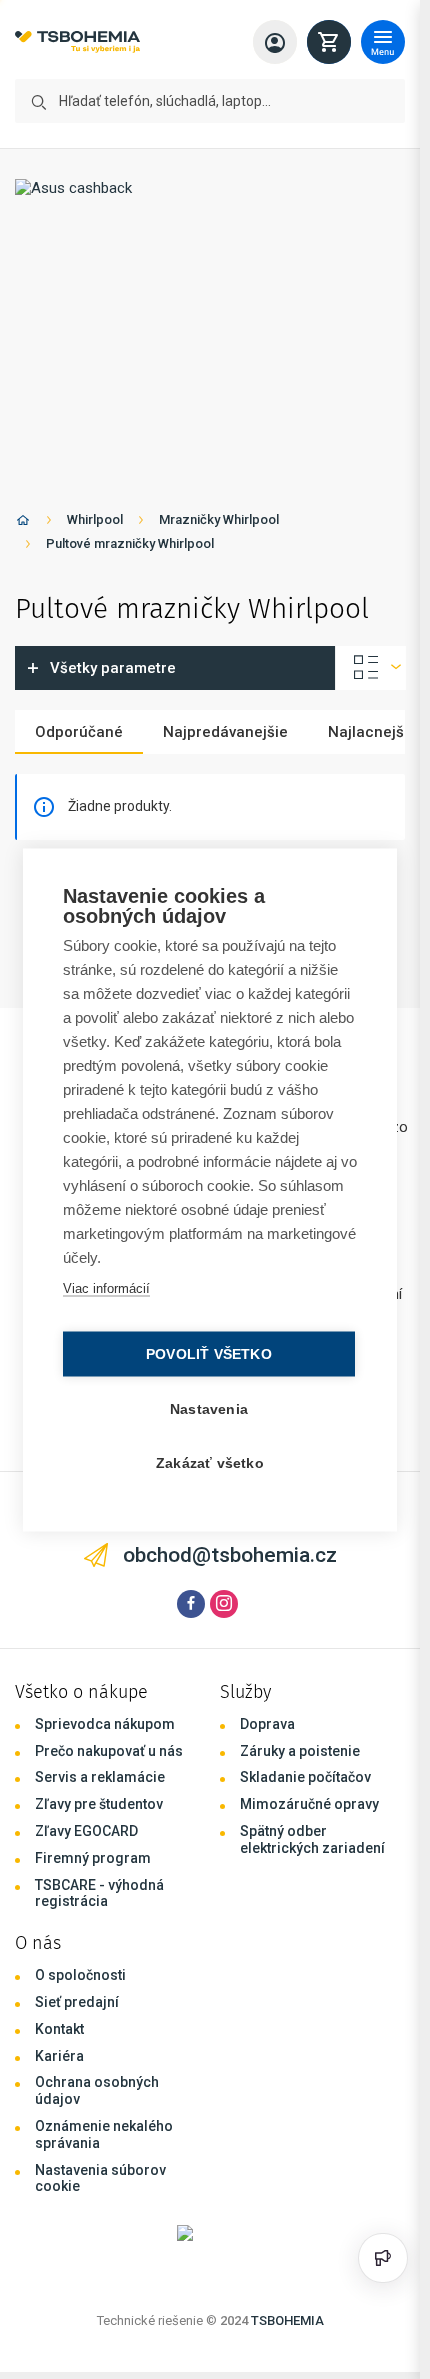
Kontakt (59, 2029)
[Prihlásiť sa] (275, 42)
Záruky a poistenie (300, 1751)
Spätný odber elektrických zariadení (312, 1839)
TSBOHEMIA (287, 2320)
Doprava (267, 1724)
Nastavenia (209, 1408)
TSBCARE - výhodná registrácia (99, 1893)
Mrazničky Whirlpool (219, 519)
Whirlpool (95, 519)
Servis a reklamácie (100, 1777)
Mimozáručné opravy (309, 1804)
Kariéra (59, 2056)
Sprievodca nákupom (105, 1724)
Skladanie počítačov (305, 1777)
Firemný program (93, 1858)
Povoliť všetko (209, 1353)
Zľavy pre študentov (99, 1804)
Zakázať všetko (210, 1462)
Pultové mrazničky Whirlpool (130, 543)
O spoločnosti (80, 1975)
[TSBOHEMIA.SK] (77, 42)
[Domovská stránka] (23, 523)
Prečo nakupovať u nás (109, 1751)
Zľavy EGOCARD (86, 1831)
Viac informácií (106, 1287)
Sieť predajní (77, 2002)
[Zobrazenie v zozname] (371, 668)
